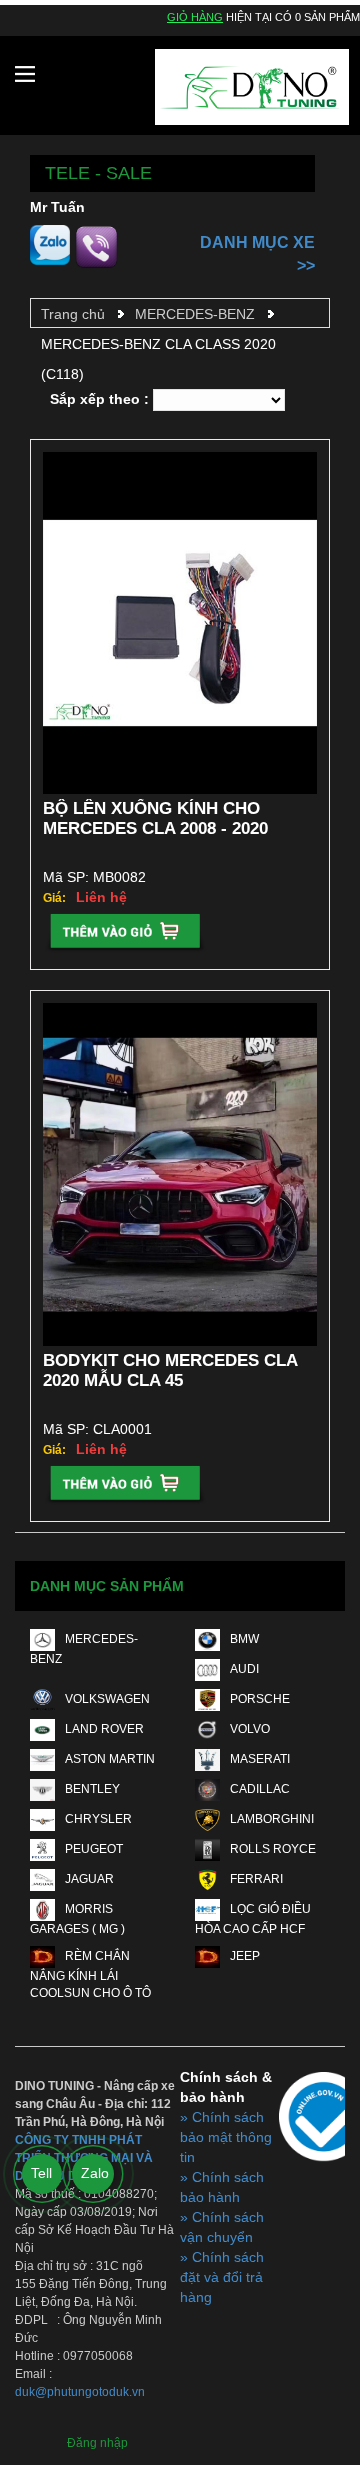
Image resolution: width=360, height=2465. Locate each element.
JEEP (245, 1956)
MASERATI (260, 1759)
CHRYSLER (98, 1819)
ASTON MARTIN (110, 1759)
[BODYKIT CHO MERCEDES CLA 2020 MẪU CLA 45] (180, 1174)
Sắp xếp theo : (99, 399)
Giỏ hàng (195, 17)
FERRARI (256, 1879)
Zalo (95, 2173)
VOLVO (250, 1729)
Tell (41, 2173)
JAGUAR (89, 1879)
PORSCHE (260, 1699)
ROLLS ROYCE (273, 1849)
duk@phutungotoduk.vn (80, 2392)
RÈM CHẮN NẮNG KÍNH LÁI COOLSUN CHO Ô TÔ (90, 1974)
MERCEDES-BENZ (195, 314)
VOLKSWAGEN (107, 1699)
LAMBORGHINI (272, 1819)
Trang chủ (73, 314)
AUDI (244, 1669)
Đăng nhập (97, 2443)
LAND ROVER (104, 1729)
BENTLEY (92, 1789)
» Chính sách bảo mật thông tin (226, 2137)
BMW (244, 1639)
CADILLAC (260, 1789)
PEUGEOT (94, 1849)
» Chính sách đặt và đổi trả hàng (222, 2277)
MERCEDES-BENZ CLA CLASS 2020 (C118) (158, 359)
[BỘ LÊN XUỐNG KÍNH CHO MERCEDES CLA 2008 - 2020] (180, 623)
